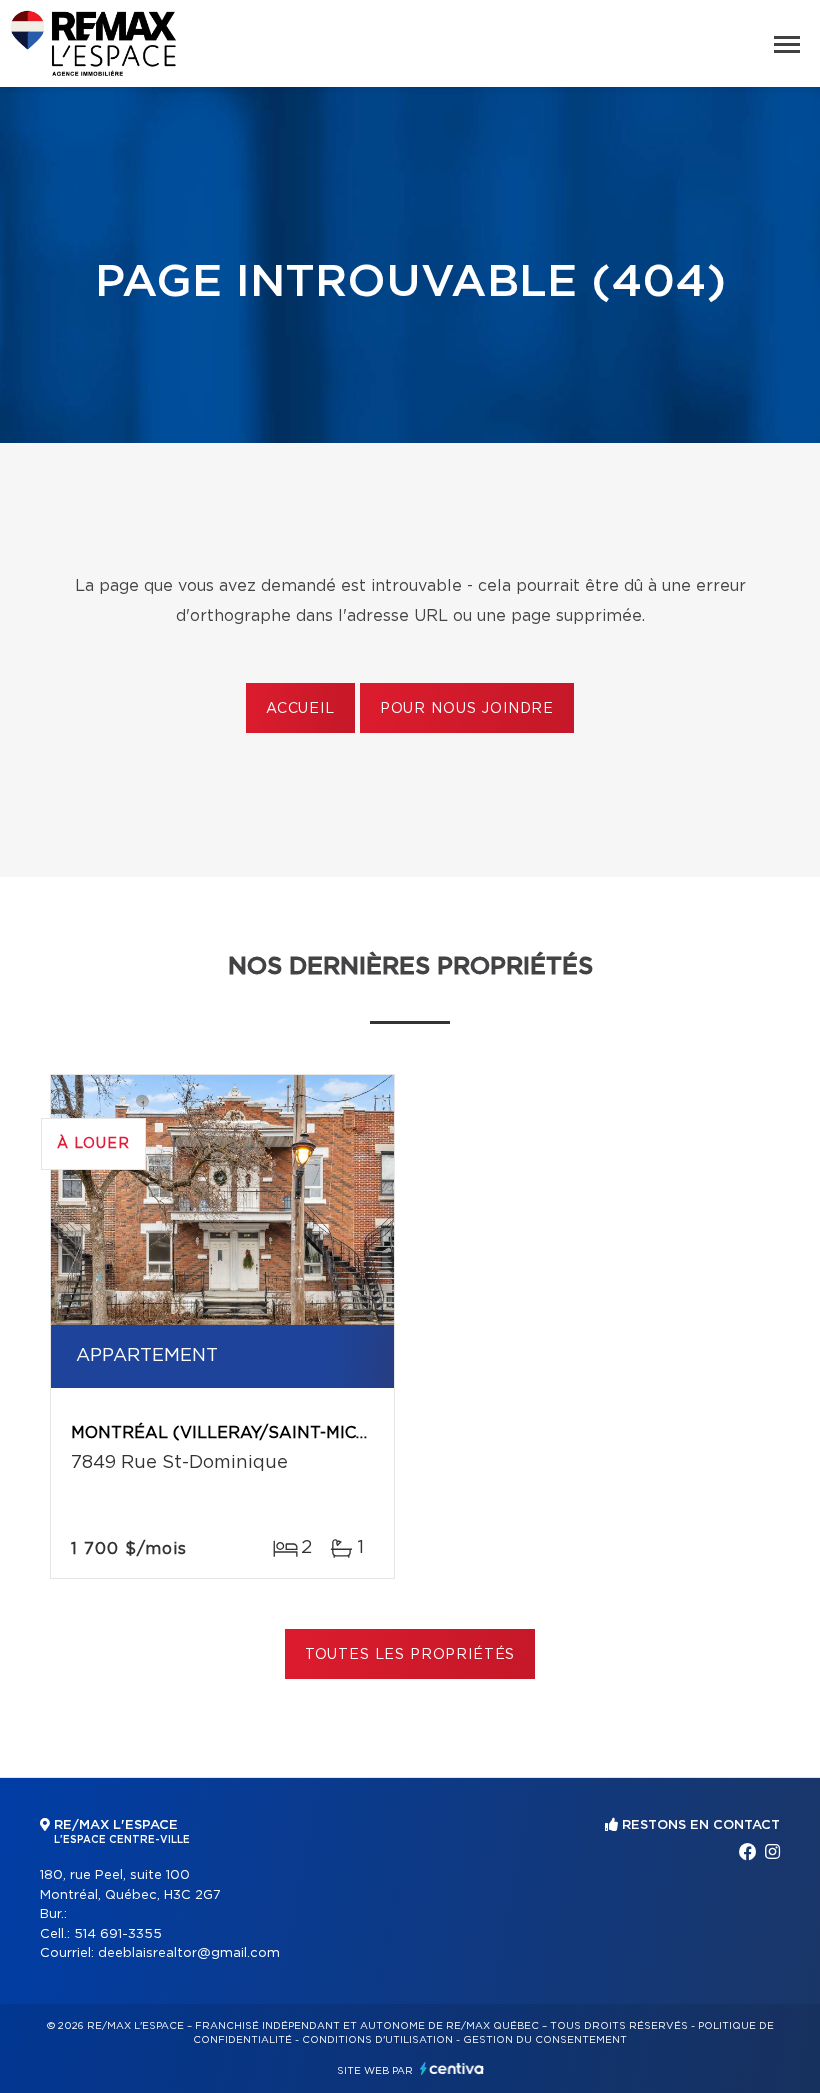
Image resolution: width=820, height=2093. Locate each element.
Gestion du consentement (545, 2040)
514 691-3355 (118, 1934)
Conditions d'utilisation (377, 2040)
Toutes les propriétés (410, 1655)
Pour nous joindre (467, 709)
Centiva (452, 2068)
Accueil (300, 709)
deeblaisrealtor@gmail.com (189, 1953)
